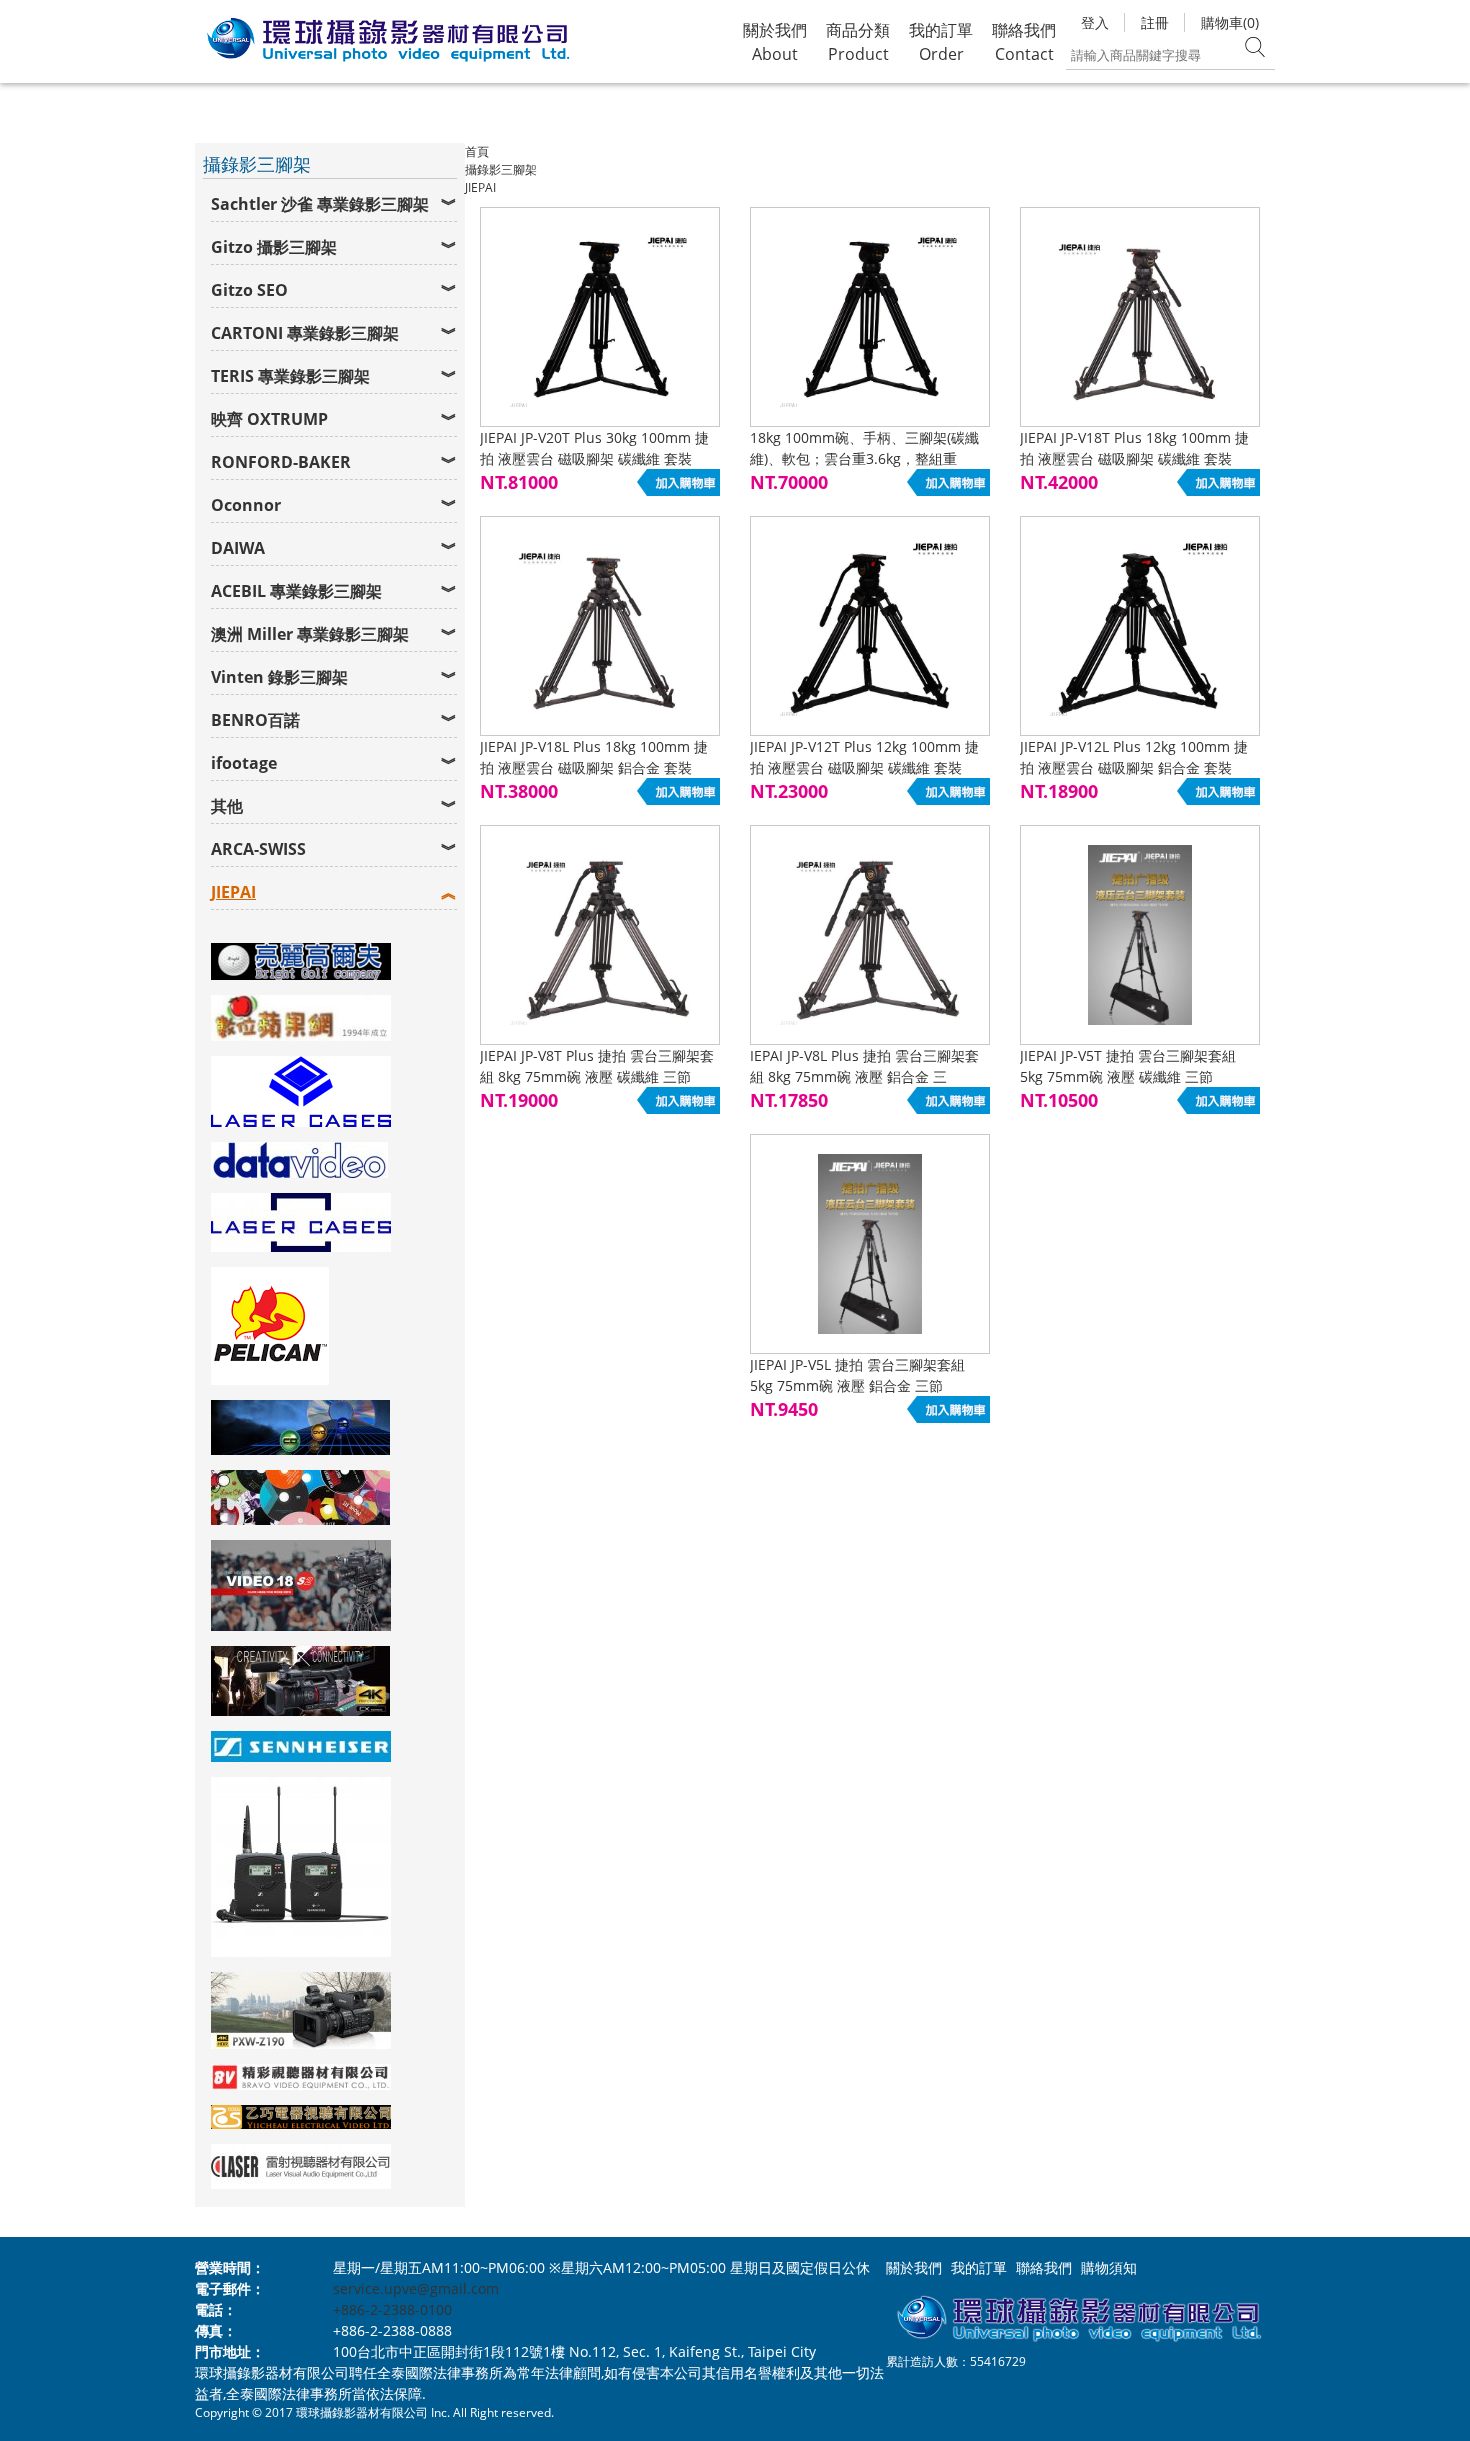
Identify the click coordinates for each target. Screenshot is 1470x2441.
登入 (1095, 22)
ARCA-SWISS (258, 849)
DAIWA (238, 548)
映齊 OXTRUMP (269, 419)
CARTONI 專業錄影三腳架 (305, 333)
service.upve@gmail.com (416, 2288)
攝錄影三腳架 (501, 169)
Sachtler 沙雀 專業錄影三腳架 (320, 204)
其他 (227, 806)
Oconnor (246, 505)
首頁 (477, 151)
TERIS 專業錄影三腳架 (290, 376)
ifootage (244, 763)
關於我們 (914, 2267)
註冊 (1155, 22)
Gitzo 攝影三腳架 (274, 247)
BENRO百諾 (255, 720)
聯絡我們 (1044, 2267)
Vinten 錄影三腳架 (279, 677)
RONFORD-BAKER (281, 462)
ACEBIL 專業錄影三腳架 (296, 591)
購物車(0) (1230, 22)
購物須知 (1109, 2267)
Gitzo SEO (249, 290)
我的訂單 (979, 2267)
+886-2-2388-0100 (392, 2309)
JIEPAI (233, 892)
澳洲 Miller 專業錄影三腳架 (310, 634)
